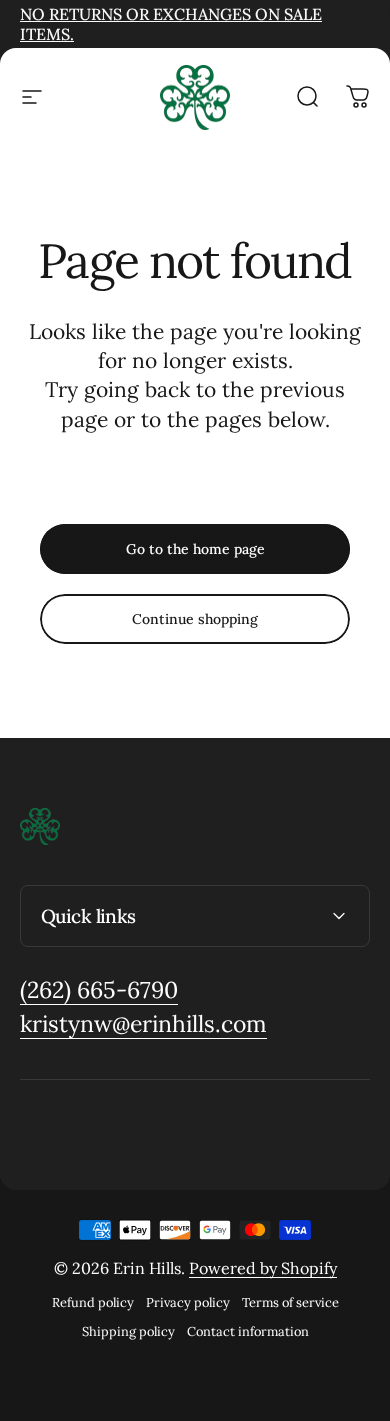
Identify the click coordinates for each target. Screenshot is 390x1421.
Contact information (248, 1331)
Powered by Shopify (263, 1268)
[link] (99, 990)
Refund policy (93, 1302)
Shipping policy (128, 1331)
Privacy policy (188, 1302)
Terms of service (290, 1302)
